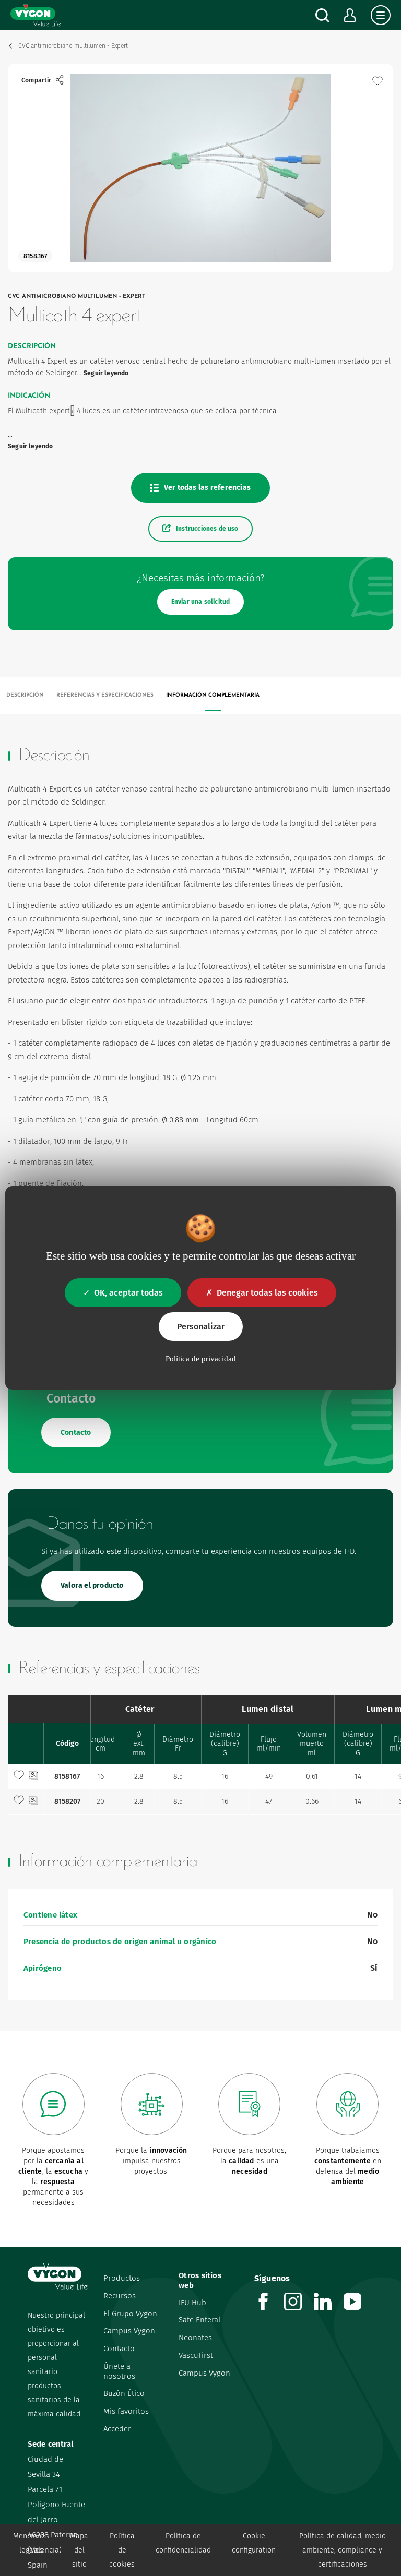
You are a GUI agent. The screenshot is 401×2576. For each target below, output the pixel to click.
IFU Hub (192, 2303)
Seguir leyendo (106, 373)
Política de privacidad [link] (201, 1359)
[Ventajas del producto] (378, 81)
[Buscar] (322, 15)
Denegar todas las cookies (267, 1293)
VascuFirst (196, 2355)
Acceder (117, 2429)
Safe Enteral (199, 2320)
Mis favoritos (126, 2411)
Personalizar (201, 1327)
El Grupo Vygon (130, 2314)
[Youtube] (358, 2308)
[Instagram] (299, 2308)
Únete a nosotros (119, 2371)
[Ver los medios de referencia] (33, 1777)
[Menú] (381, 15)
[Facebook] (269, 2308)
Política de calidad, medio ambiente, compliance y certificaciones (343, 2550)
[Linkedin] (329, 2308)
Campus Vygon (129, 2331)
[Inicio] (36, 15)
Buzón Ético (124, 2393)
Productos (122, 2278)
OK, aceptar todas (128, 1293)
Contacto (119, 2349)
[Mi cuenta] (350, 15)
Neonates (195, 2338)
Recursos (120, 2296)
